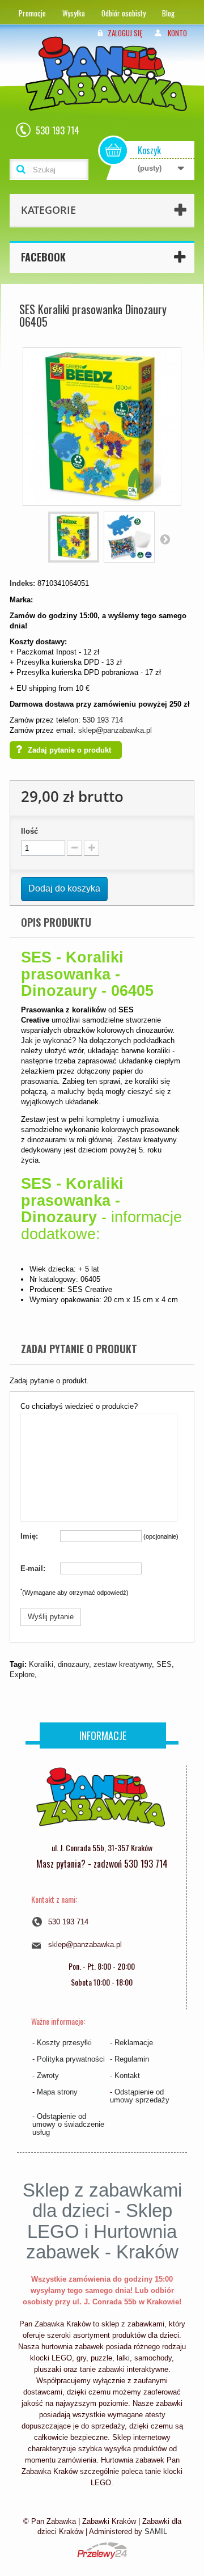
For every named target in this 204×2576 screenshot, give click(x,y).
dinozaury (73, 1664)
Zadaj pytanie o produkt (69, 750)
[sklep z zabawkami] (100, 1801)
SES (164, 1664)
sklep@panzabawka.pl (115, 730)
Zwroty (48, 2075)
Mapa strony (57, 2092)
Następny (165, 539)
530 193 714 (103, 720)
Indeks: (22, 583)
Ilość (29, 831)
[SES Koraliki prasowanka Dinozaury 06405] (74, 537)
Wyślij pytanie (51, 1617)
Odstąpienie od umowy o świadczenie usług (68, 2124)
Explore (22, 1675)
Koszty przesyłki (64, 2043)
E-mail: (33, 1568)
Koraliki (41, 1664)
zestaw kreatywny (123, 1664)
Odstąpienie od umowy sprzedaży (140, 2096)
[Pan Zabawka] (110, 89)
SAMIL (156, 2531)
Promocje (32, 13)
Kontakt (127, 2075)
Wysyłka (74, 13)
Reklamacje (134, 2043)
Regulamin (132, 2059)
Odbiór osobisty (124, 13)
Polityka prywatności (71, 2059)
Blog (168, 13)
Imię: (29, 1536)
